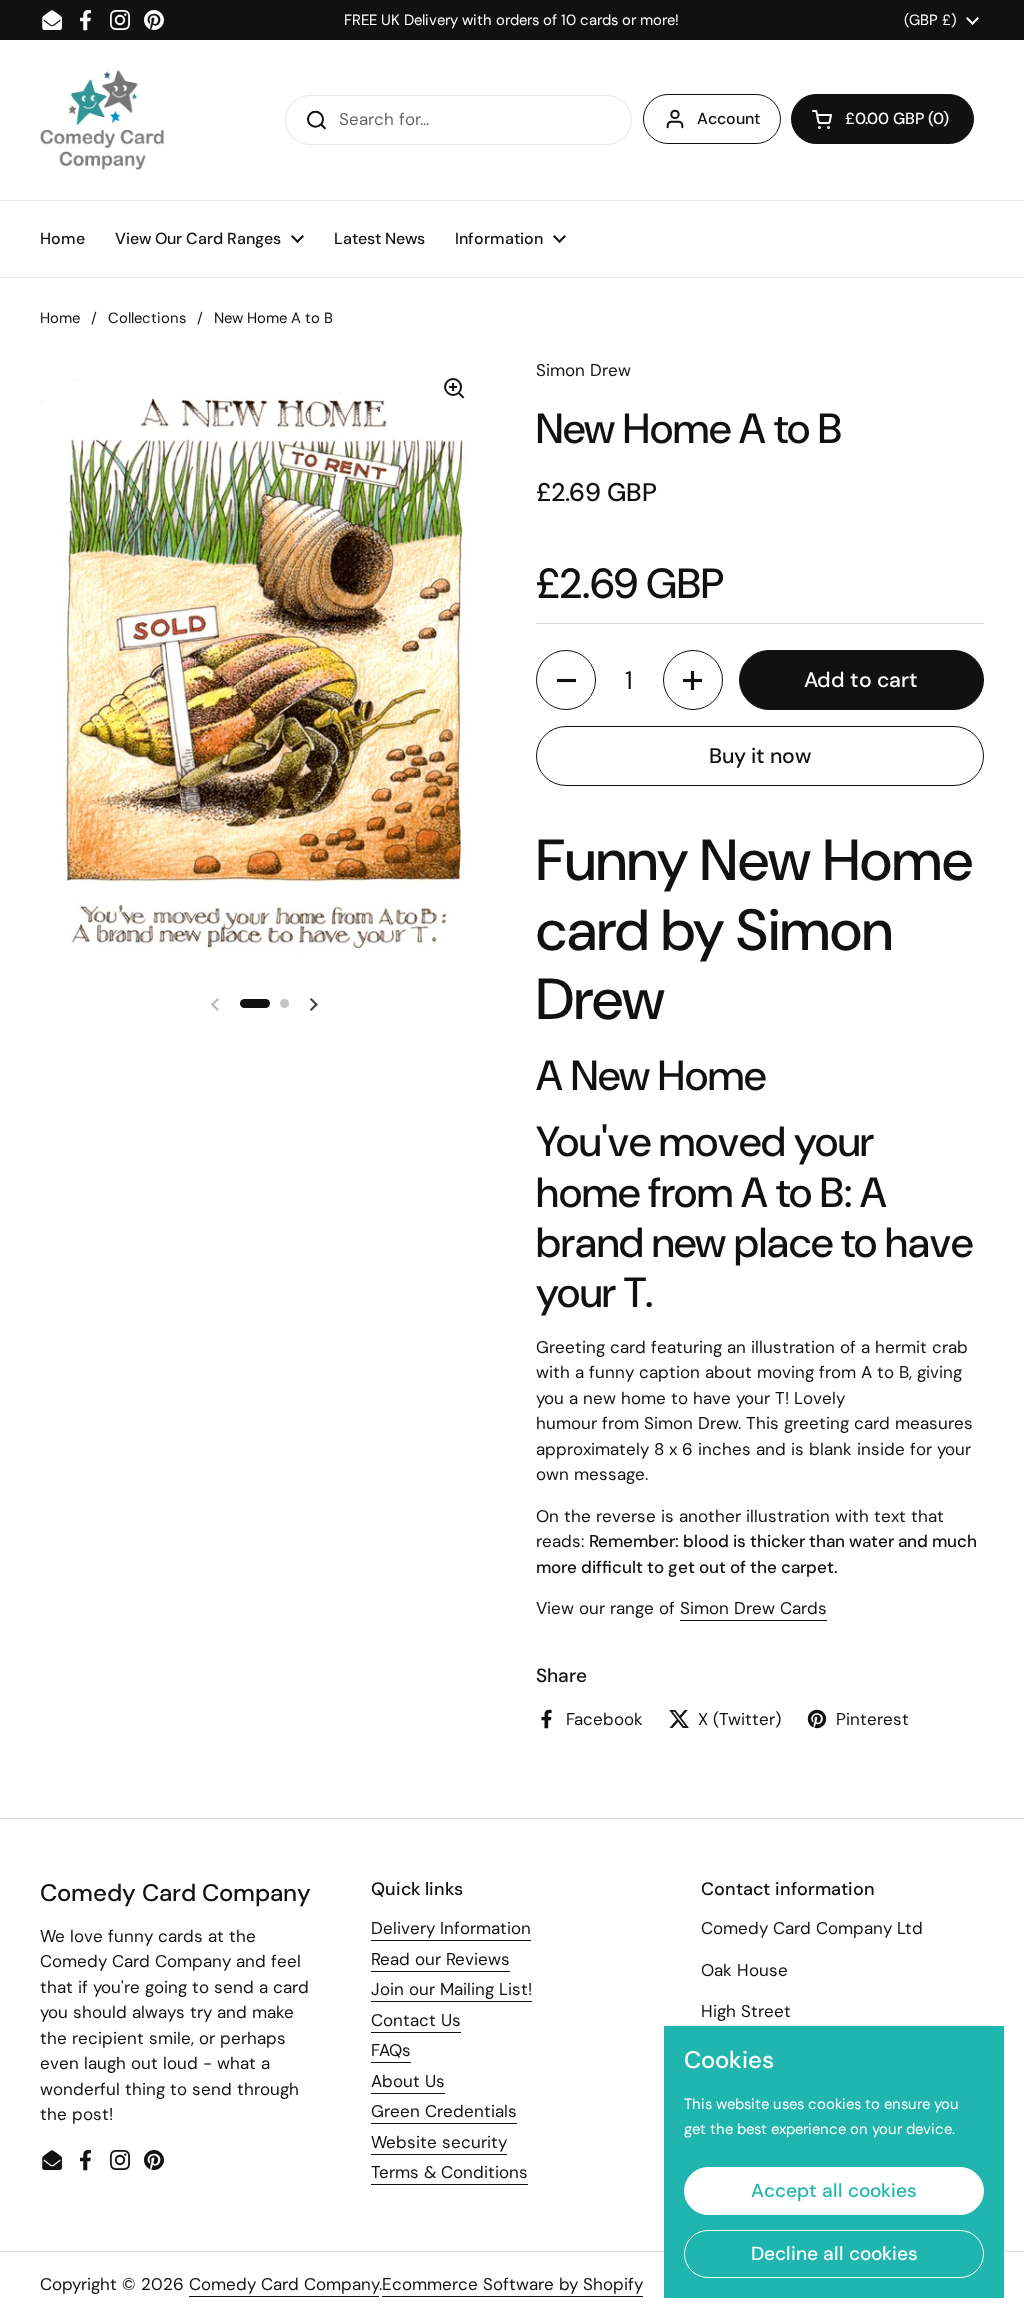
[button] (882, 119)
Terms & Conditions (449, 2172)
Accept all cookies (834, 2190)
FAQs (391, 2050)
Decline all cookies (834, 2253)
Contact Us (416, 2020)
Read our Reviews (440, 1959)
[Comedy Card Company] (102, 120)
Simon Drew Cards (753, 1608)
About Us (408, 2081)
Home (60, 318)
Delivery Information (451, 1928)
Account (728, 118)
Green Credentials (444, 2111)
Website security (439, 2142)
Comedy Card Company (284, 2284)
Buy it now (760, 756)
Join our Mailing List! (451, 1989)
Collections (147, 318)
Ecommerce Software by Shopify (512, 2284)
